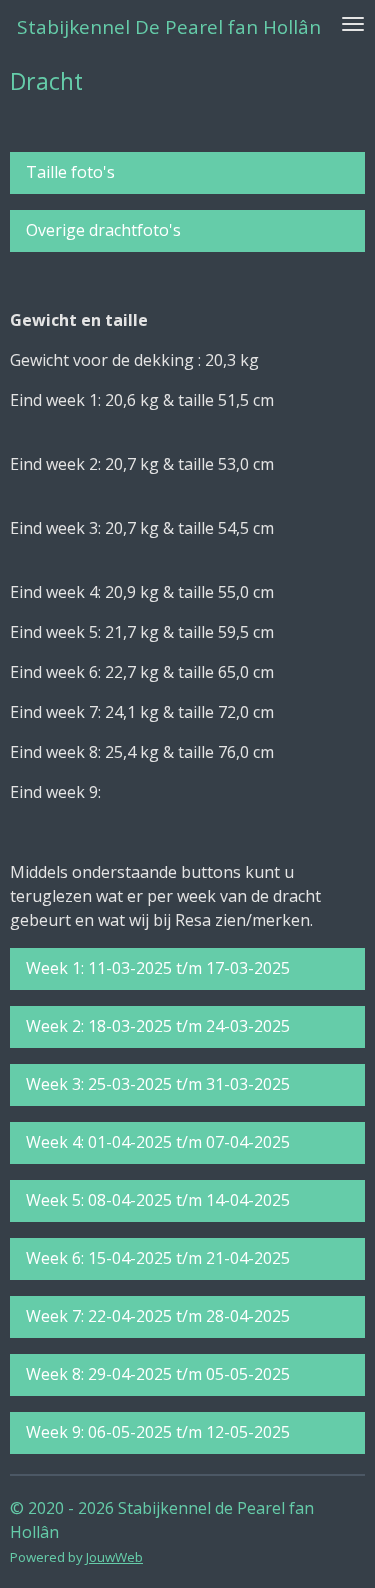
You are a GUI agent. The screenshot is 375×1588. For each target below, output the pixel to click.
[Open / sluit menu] (353, 23)
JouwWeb (114, 1557)
